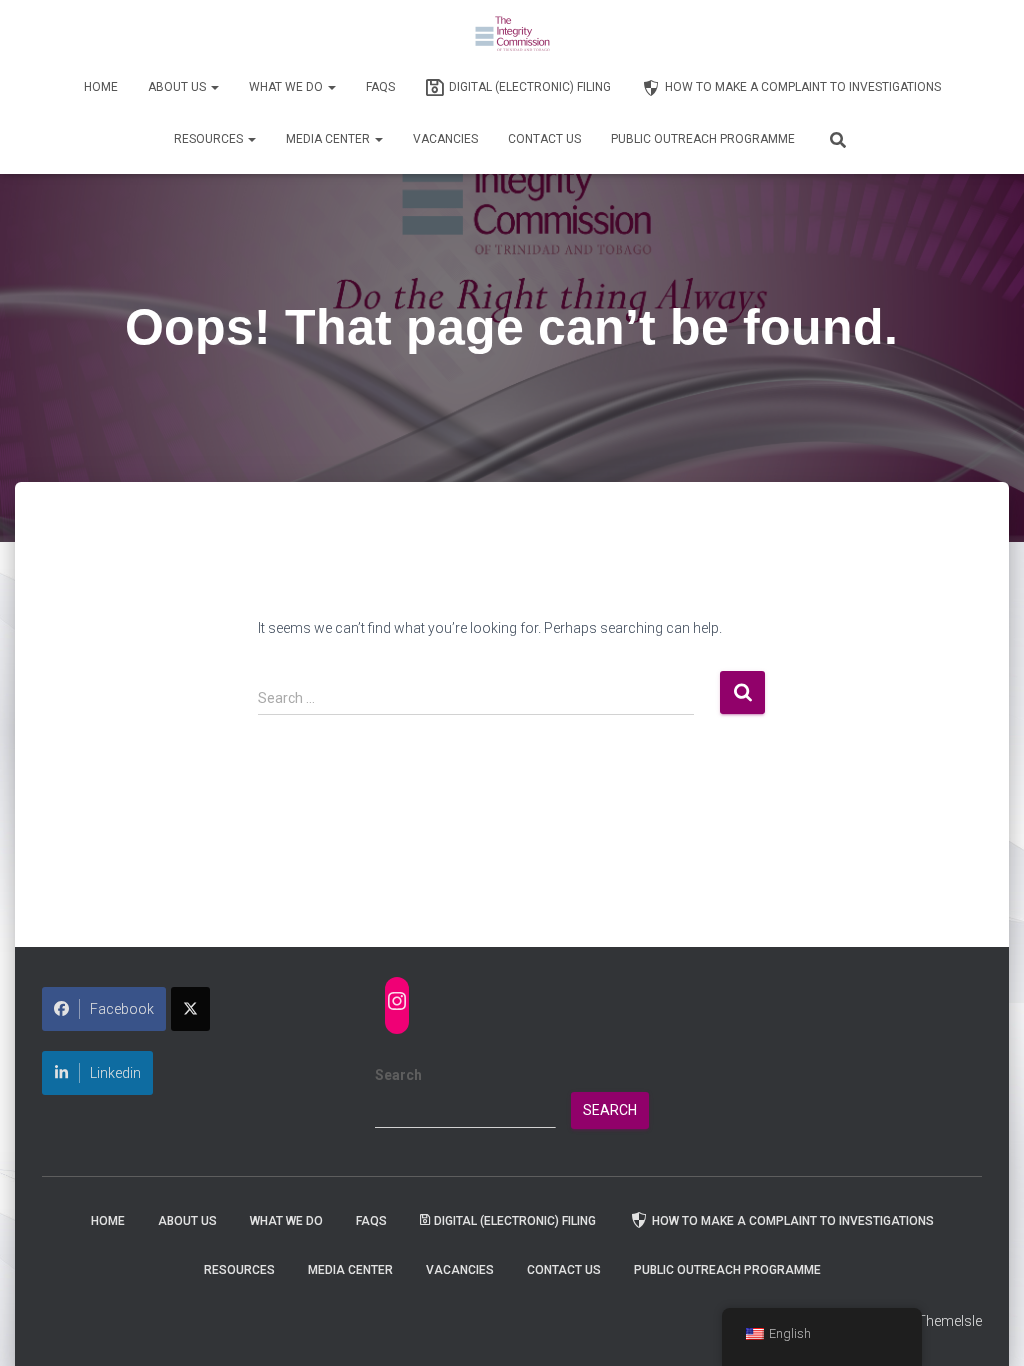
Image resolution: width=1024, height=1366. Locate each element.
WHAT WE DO (287, 87)
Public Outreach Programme (703, 139)
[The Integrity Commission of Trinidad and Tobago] (512, 35)
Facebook (122, 1009)
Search (398, 1075)
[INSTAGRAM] (397, 1001)
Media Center (329, 139)
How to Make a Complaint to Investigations (803, 87)
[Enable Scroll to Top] (984, 1326)
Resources (210, 139)
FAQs (380, 87)
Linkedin (115, 1073)
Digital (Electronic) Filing (530, 87)
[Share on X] (190, 1009)
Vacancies (445, 139)
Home (101, 87)
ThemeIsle (949, 1321)
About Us (178, 87)
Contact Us (544, 139)
